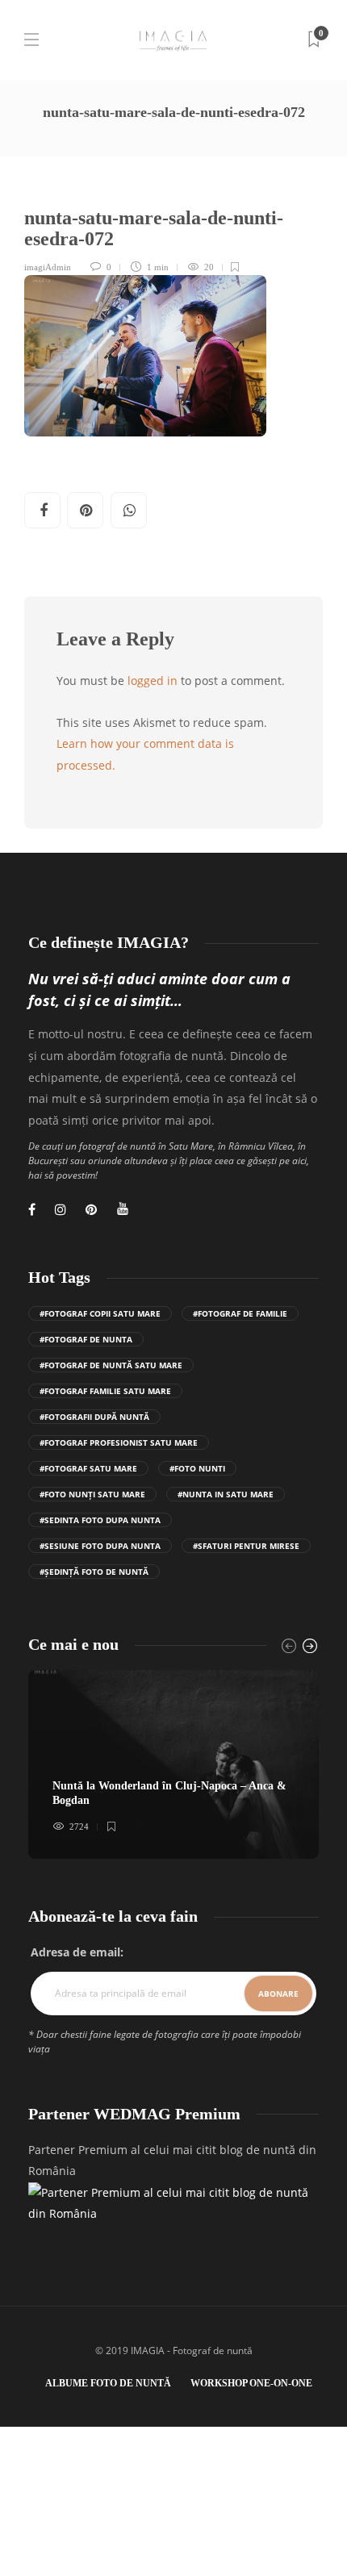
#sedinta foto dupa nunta (100, 1520)
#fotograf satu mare (88, 1468)
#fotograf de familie (240, 1313)
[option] (173, 1764)
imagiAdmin (48, 267)
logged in (153, 681)
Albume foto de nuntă (108, 2383)
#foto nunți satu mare (92, 1494)
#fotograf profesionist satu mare (119, 1442)
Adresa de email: (77, 1952)
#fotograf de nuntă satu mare (111, 1365)
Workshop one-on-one (251, 2383)
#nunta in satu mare (226, 1494)
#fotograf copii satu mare (100, 1313)
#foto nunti (197, 1468)
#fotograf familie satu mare (105, 1391)
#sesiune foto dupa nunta (100, 1546)
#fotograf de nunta (86, 1339)
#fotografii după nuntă (94, 1417)
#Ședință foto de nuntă (94, 1572)
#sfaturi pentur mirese (246, 1546)
